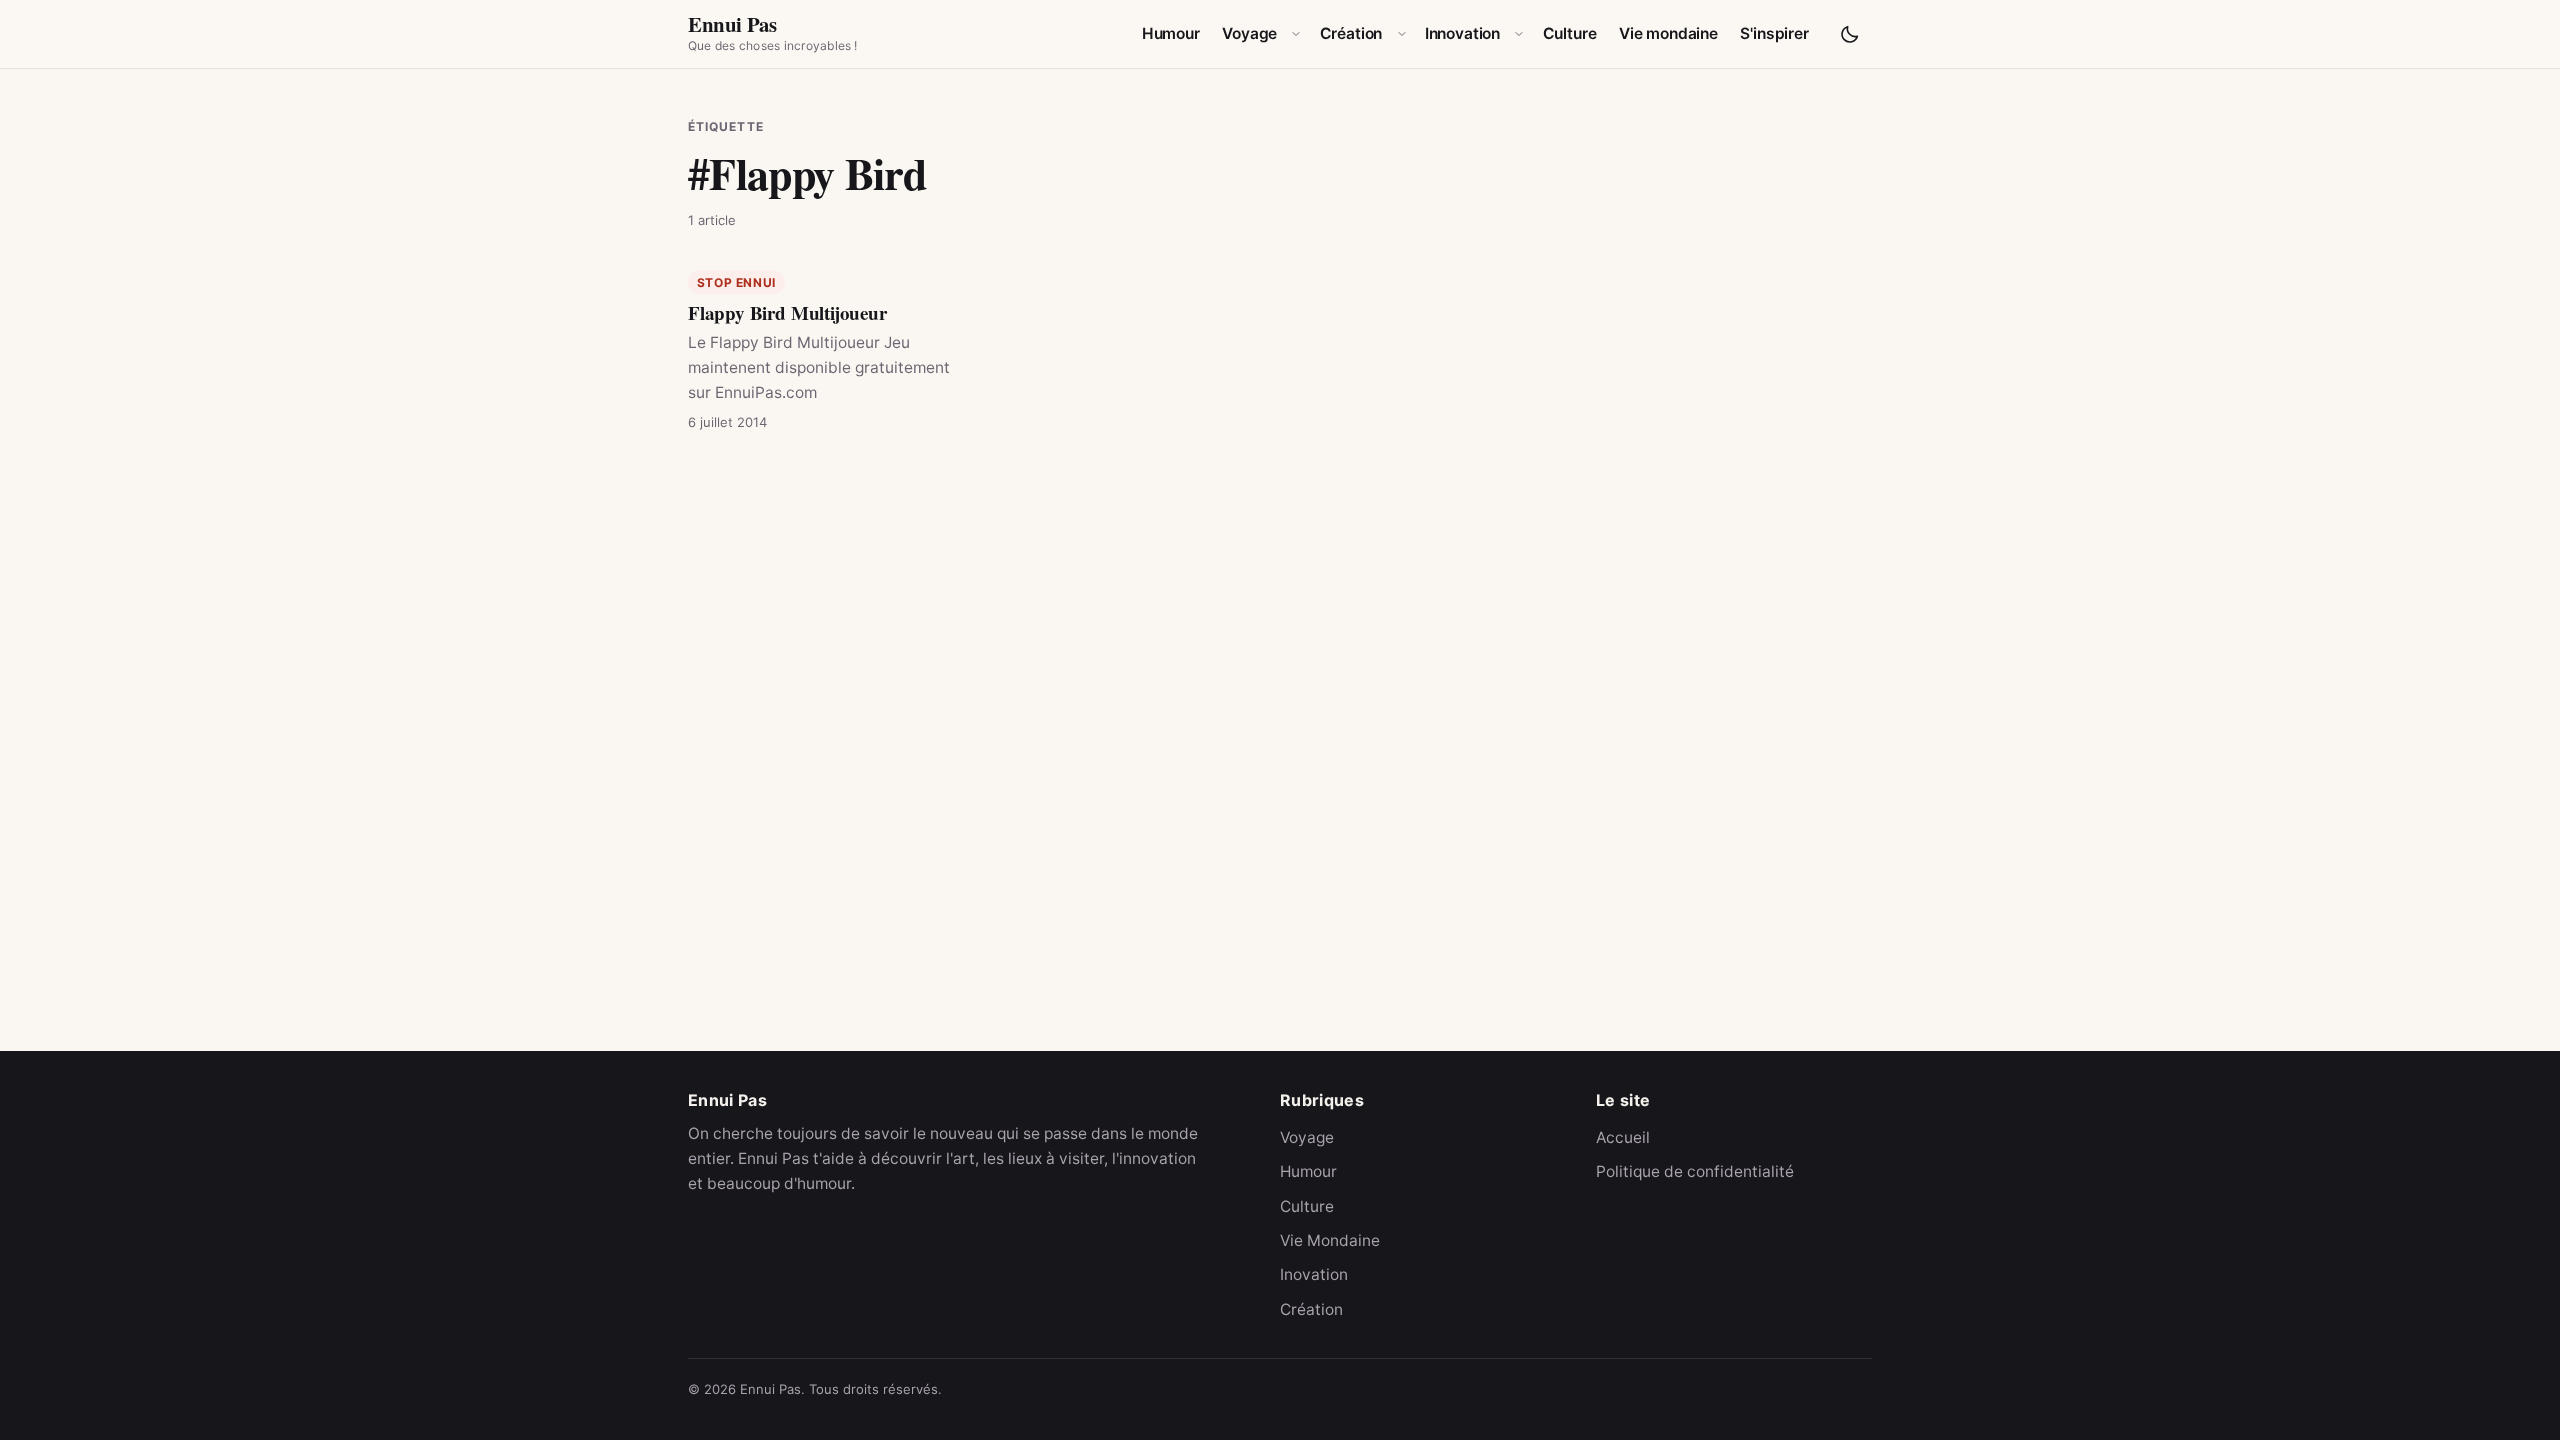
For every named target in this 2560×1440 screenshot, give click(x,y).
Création (1351, 33)
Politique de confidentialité (1695, 1171)
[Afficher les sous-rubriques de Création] (1402, 34)
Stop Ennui (736, 282)
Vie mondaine (1668, 33)
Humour (1171, 33)
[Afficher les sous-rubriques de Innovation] (1519, 34)
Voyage (1249, 33)
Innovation (1462, 33)
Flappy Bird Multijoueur (787, 312)
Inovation (1314, 1274)
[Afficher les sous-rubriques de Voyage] (1296, 34)
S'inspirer (1774, 33)
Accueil (1623, 1137)
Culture (1570, 33)
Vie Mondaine (1330, 1240)
